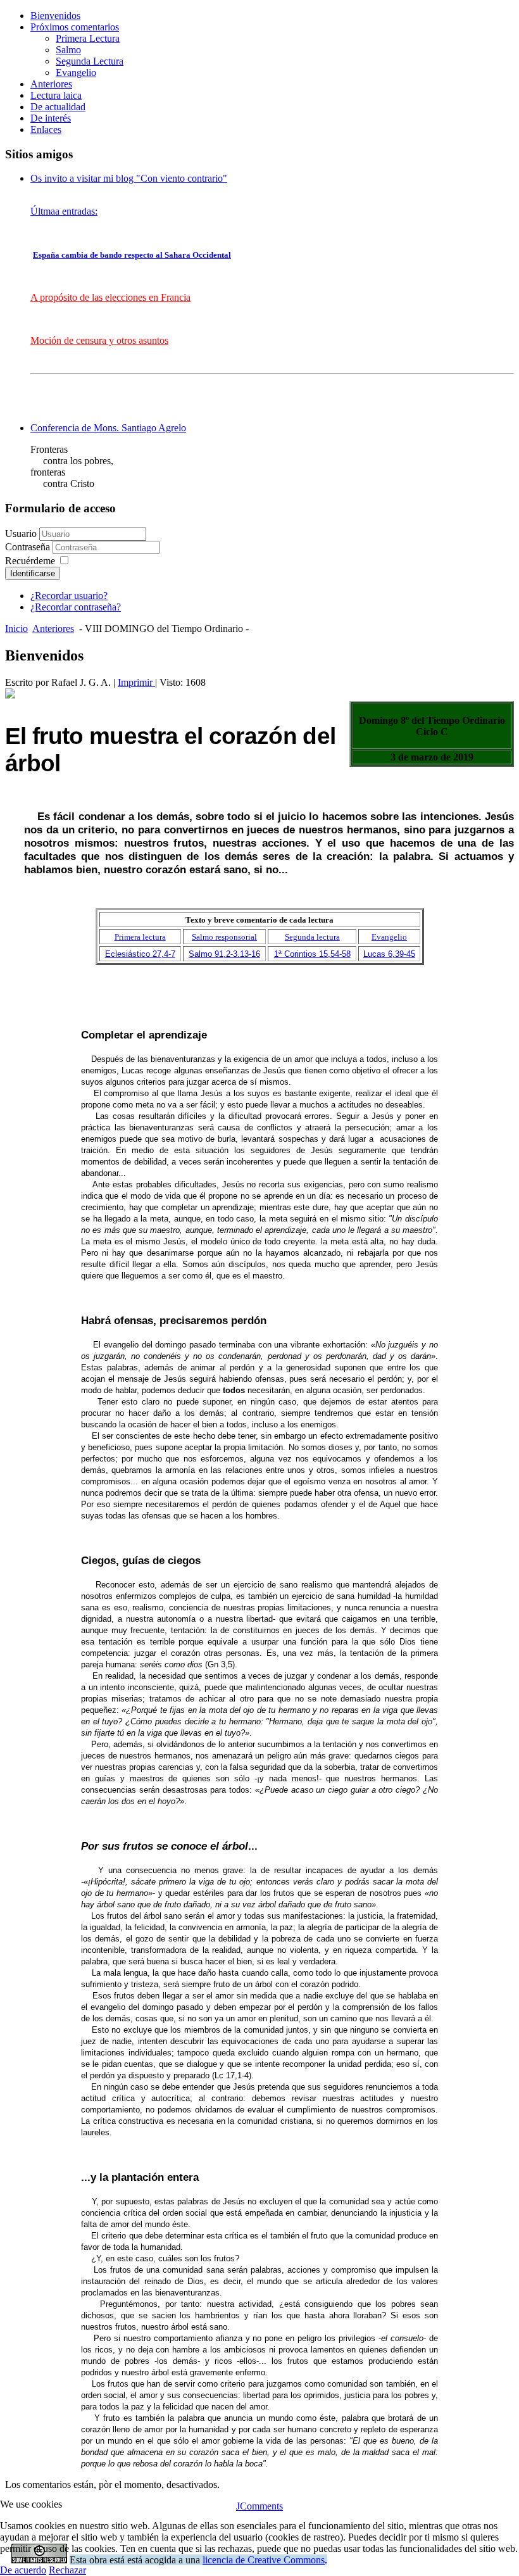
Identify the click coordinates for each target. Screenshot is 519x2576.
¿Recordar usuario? (69, 596)
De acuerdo (23, 2570)
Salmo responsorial (224, 937)
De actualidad (58, 107)
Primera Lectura (88, 38)
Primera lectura (140, 937)
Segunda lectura (312, 937)
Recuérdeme (30, 561)
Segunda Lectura (90, 61)
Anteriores (51, 84)
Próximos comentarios (75, 27)
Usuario (21, 534)
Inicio (16, 628)
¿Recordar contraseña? (76, 607)
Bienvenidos (55, 16)
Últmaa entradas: (64, 211)
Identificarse (33, 573)
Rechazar (67, 2570)
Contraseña (29, 547)
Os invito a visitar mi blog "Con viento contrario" (129, 178)
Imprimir (136, 682)
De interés (51, 118)
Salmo (68, 50)
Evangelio (76, 73)
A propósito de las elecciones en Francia (110, 297)
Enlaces (46, 129)
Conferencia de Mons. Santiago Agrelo (108, 428)
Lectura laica (56, 95)
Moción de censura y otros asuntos (99, 340)
